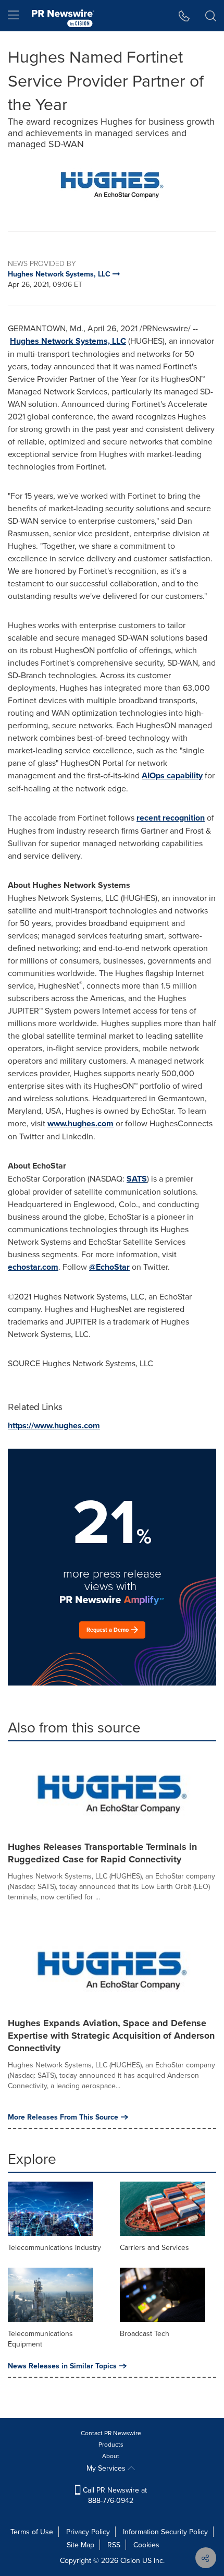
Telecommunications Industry (54, 2247)
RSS (114, 2545)
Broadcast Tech (145, 2333)
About (111, 2456)
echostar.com (33, 1267)
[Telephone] (184, 16)
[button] (112, 185)
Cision (130, 2560)
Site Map (80, 2545)
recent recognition (171, 818)
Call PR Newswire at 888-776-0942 (114, 2495)
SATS (137, 1179)
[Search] (211, 16)
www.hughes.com (80, 1123)
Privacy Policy (88, 2532)
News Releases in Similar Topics (62, 2366)
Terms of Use (32, 2532)
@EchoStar (109, 1267)
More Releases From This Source (63, 2117)
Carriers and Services (154, 2247)
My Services (107, 2468)
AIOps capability (172, 775)
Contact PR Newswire (111, 2433)
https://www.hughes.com (54, 1425)
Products (111, 2444)
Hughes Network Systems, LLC (68, 341)
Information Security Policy (165, 2532)
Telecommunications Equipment (40, 2339)
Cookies (146, 2545)
